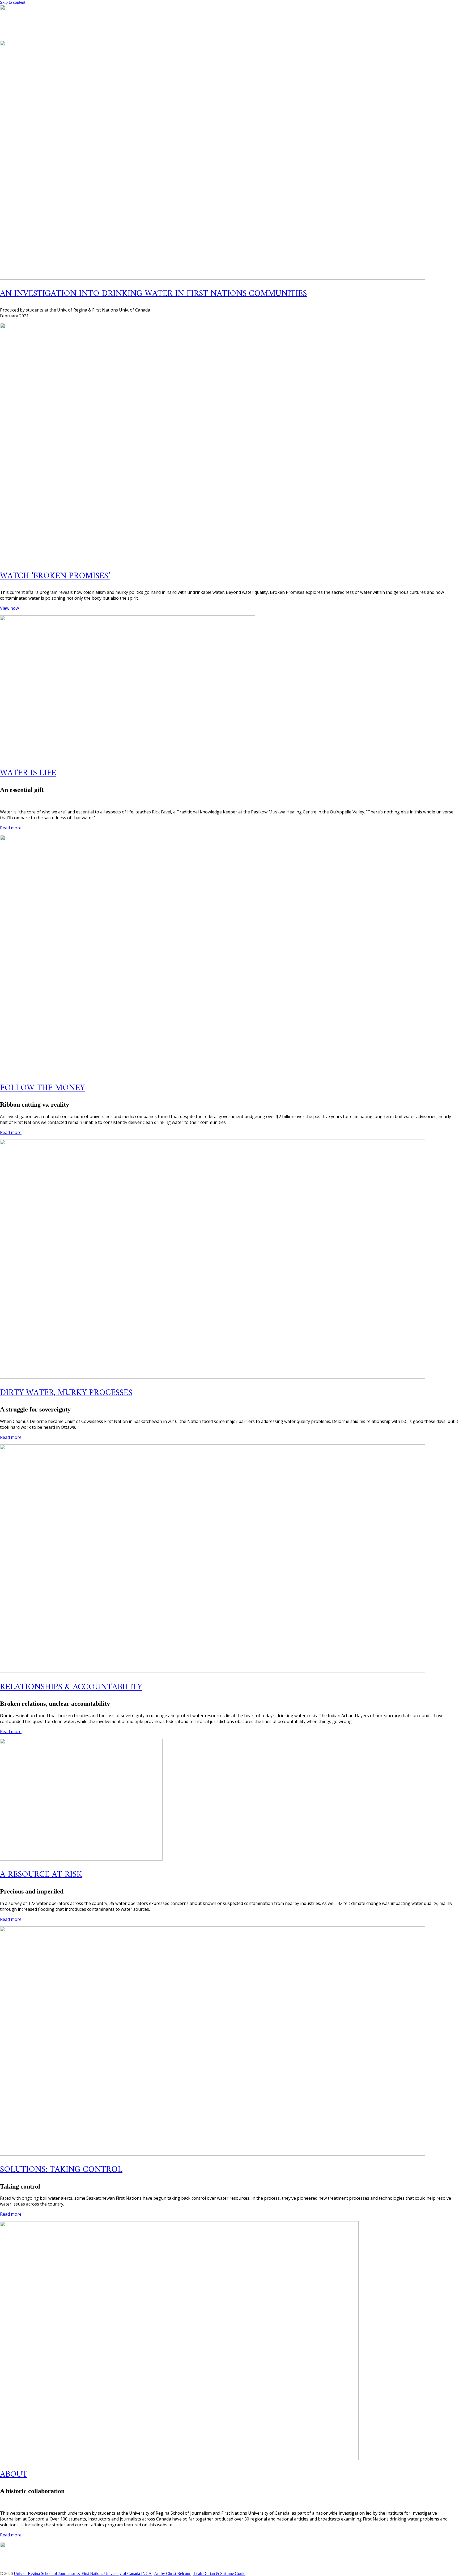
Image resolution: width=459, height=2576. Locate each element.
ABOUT (14, 2475)
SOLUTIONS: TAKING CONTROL (61, 2170)
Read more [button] (11, 828)
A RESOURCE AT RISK (41, 1875)
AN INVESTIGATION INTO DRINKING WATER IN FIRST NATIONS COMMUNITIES (153, 294)
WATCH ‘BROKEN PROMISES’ (55, 576)
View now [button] (9, 608)
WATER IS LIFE (28, 773)
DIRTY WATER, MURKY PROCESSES (66, 1393)
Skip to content (13, 2)
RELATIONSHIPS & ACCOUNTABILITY (71, 1687)
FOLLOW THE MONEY (42, 1088)
